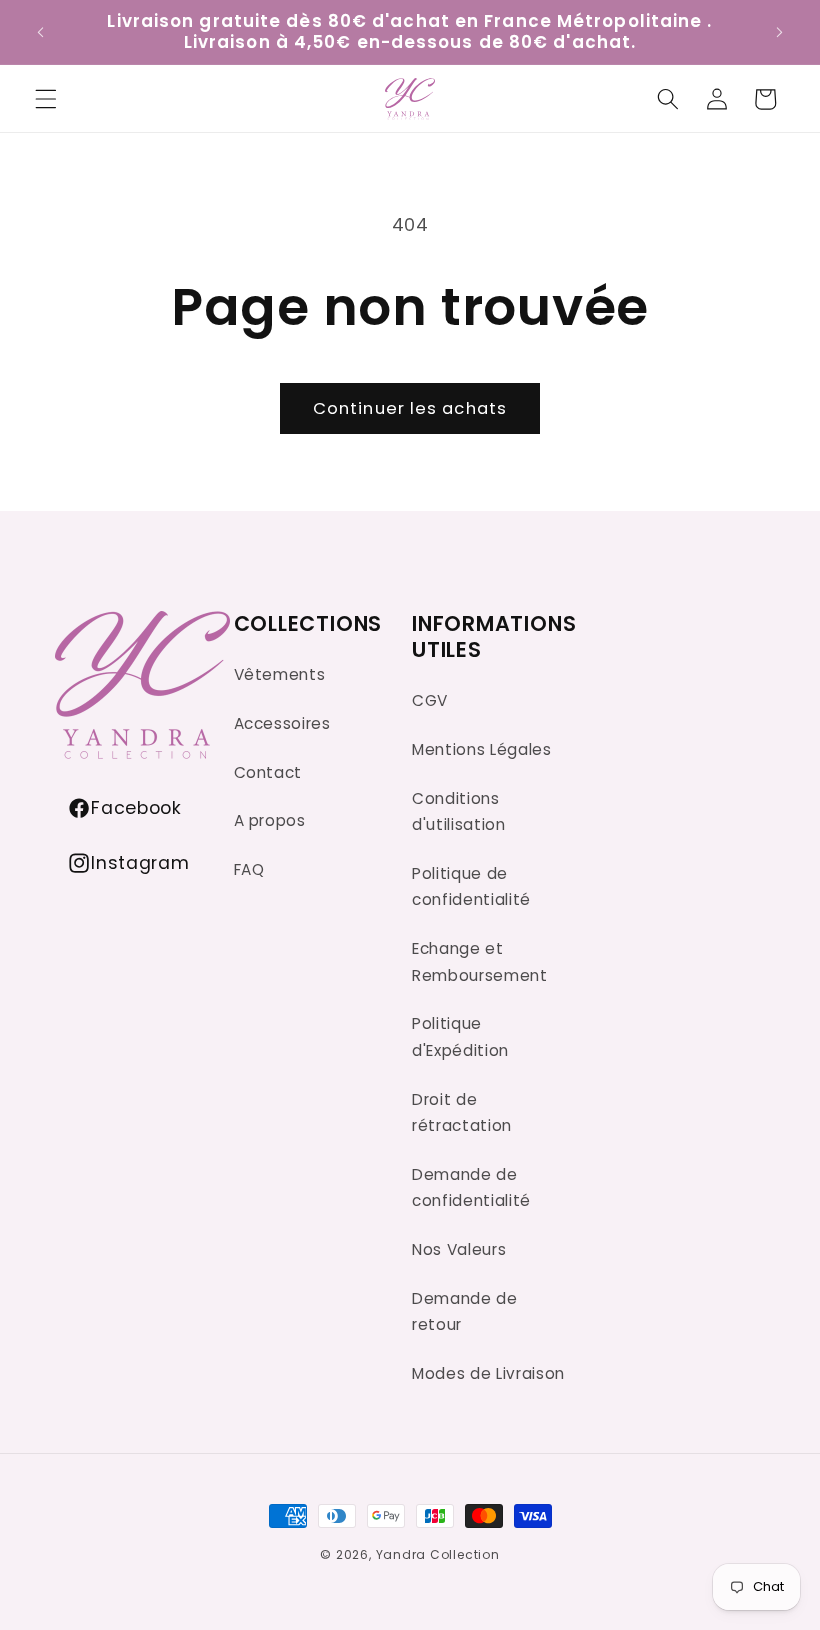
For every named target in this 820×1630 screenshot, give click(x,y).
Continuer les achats (410, 408)
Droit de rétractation (462, 1113)
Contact (268, 772)
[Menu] (46, 99)
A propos (270, 820)
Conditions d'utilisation (459, 812)
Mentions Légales (482, 749)
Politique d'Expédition (460, 1037)
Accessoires (282, 723)
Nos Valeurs (459, 1249)
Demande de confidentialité (471, 1188)
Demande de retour (465, 1312)
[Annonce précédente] (41, 32)
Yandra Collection (438, 1554)
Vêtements (280, 674)
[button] (668, 99)
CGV (430, 700)
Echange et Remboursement (480, 962)
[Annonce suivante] (779, 32)
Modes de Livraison (488, 1373)
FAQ (249, 869)
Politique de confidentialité (471, 887)
